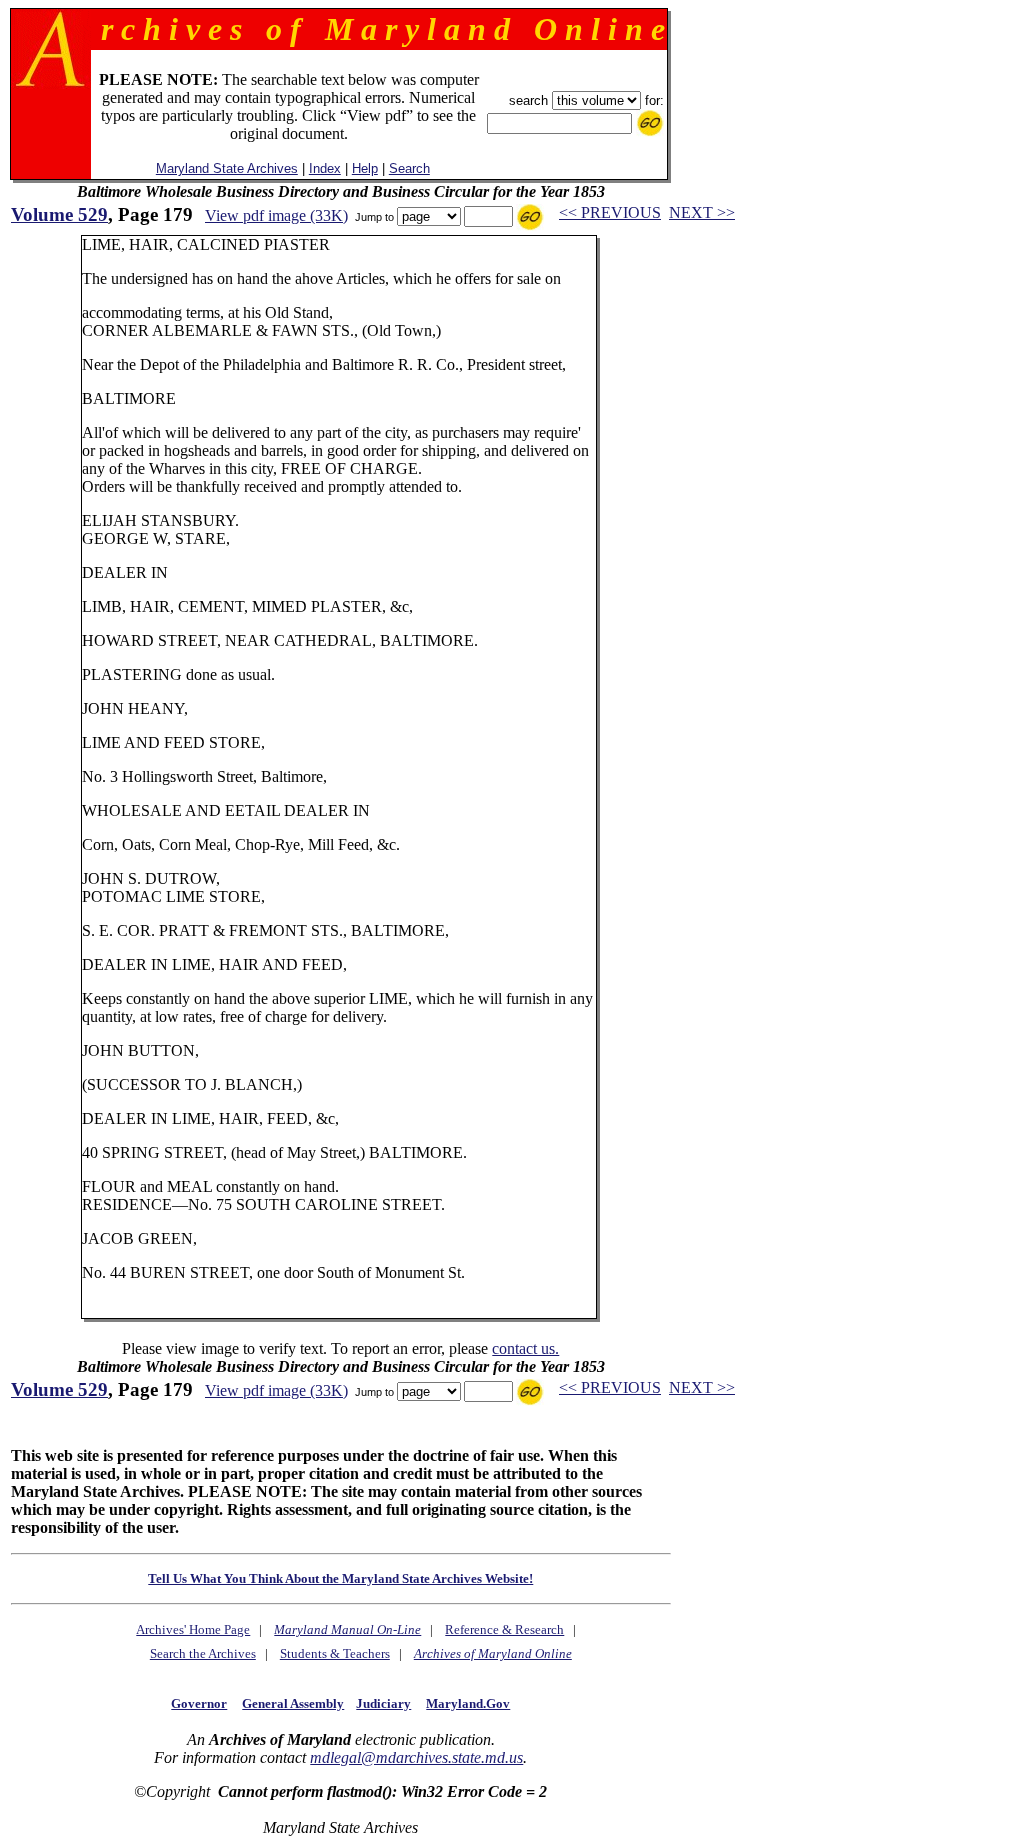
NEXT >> (702, 212)
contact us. (525, 1348)
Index (325, 168)
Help (365, 168)
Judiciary (383, 1703)
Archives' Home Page (193, 1629)
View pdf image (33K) (276, 215)
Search (409, 168)
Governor (199, 1703)
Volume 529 (59, 214)
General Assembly (293, 1703)
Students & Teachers (335, 1653)
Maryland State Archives (227, 168)
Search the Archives (203, 1653)
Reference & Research (504, 1629)
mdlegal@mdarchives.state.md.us (416, 1757)
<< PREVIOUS (610, 212)
